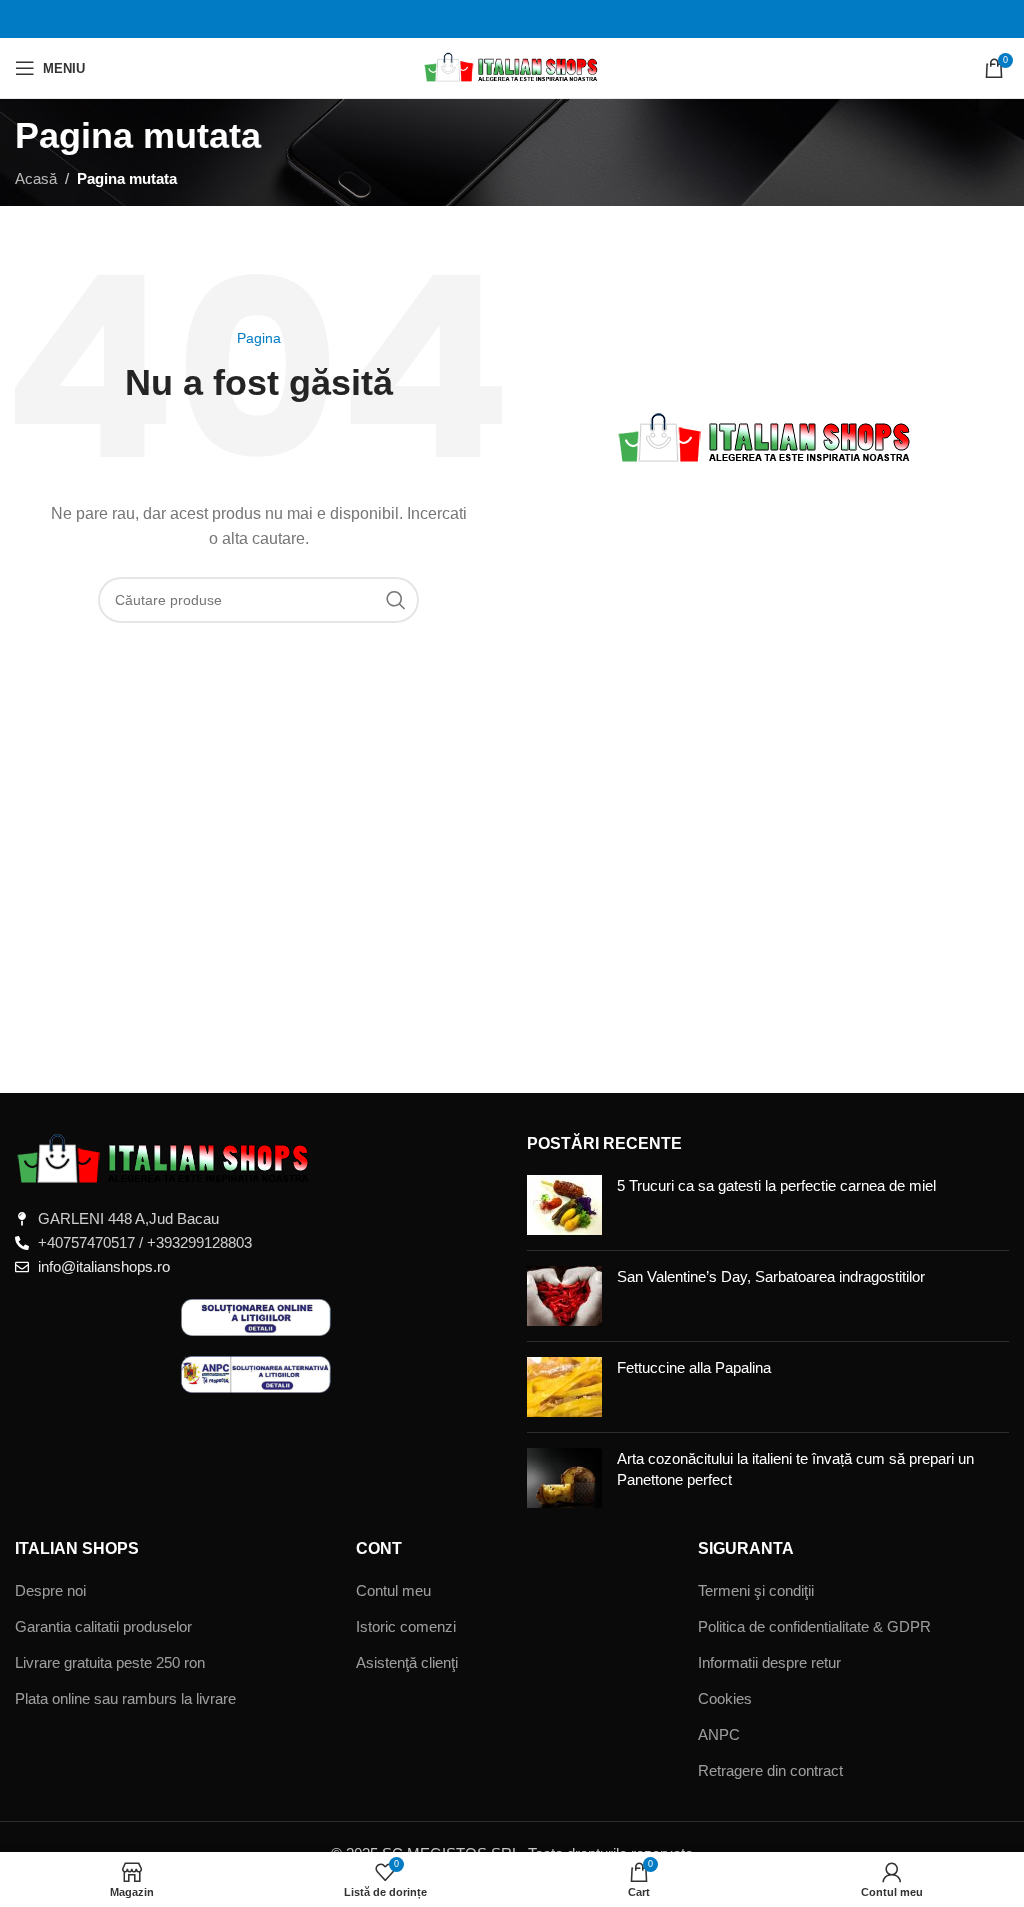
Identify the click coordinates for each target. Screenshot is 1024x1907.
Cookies (725, 1698)
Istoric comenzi (406, 1626)
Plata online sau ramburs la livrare (125, 1698)
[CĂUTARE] (396, 600)
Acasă (36, 178)
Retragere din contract (770, 1770)
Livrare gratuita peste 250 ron (110, 1662)
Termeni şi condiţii (756, 1590)
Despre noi (50, 1590)
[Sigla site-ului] (512, 66)
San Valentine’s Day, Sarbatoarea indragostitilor (771, 1276)
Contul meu (393, 1590)
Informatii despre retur (769, 1662)
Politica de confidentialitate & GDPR (814, 1626)
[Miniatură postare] (564, 1205)
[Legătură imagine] (165, 1157)
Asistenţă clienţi (407, 1662)
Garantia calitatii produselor (103, 1626)
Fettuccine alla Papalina (694, 1367)
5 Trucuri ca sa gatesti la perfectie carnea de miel (776, 1185)
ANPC (719, 1734)
